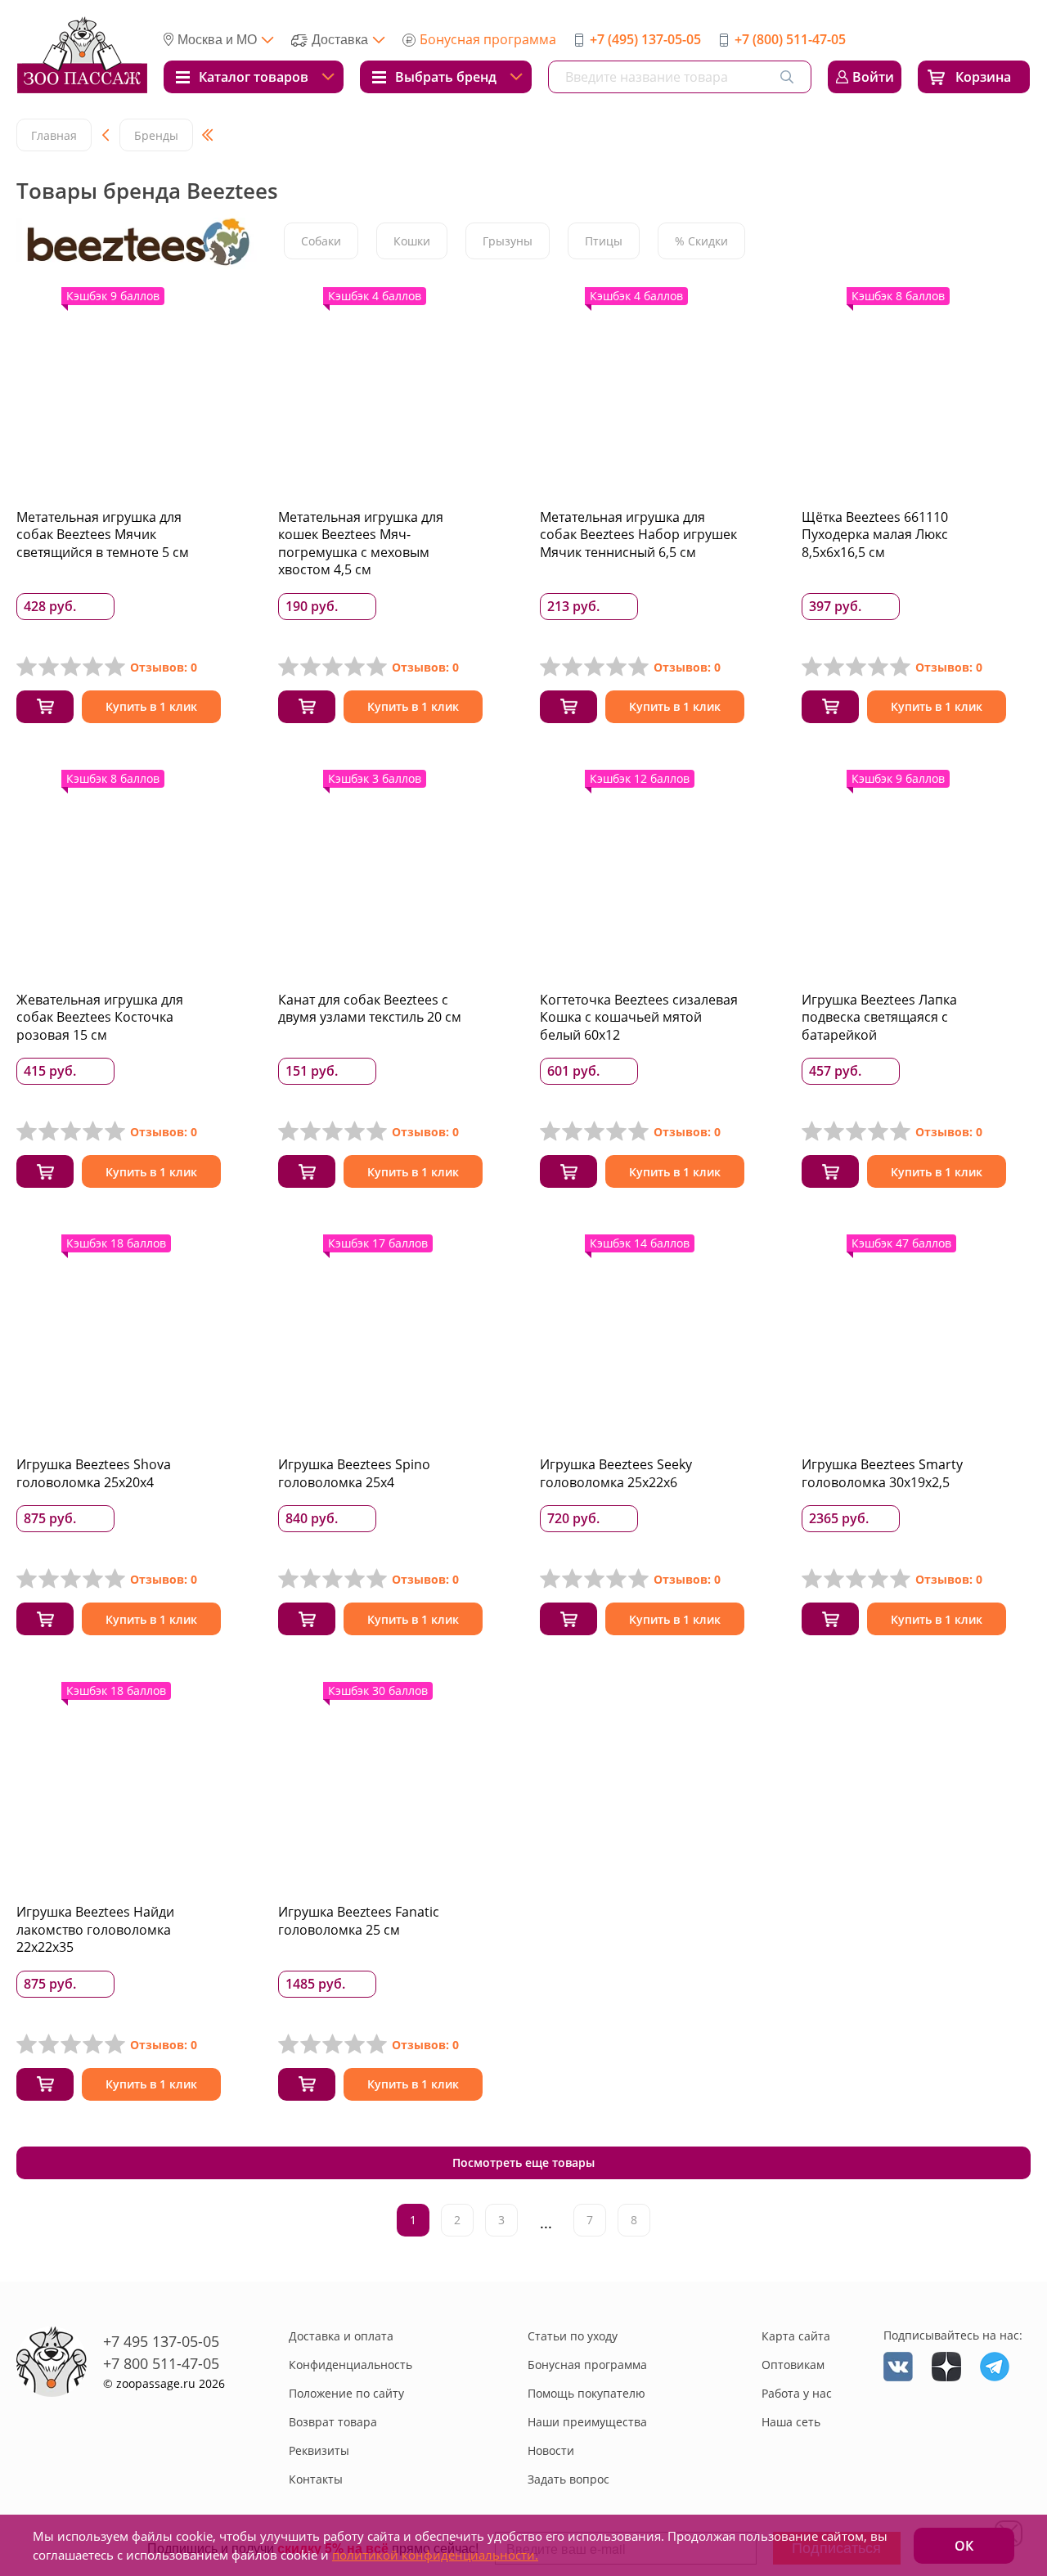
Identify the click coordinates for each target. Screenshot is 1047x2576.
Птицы (604, 241)
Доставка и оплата (341, 2336)
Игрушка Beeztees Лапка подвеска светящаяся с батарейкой (879, 1017)
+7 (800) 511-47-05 (790, 39)
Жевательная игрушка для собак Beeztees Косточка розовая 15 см (100, 1017)
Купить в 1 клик (151, 706)
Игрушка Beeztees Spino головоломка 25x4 (354, 1473)
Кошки (412, 241)
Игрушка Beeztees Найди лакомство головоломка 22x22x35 (95, 1929)
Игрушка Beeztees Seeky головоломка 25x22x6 (616, 1473)
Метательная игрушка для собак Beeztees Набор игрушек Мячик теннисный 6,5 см (638, 535)
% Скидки (701, 241)
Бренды (156, 135)
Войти (873, 77)
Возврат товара (333, 2422)
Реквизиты (319, 2450)
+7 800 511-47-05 (161, 2363)
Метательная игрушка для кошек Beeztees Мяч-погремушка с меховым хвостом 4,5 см (361, 544)
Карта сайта (796, 2336)
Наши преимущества (587, 2422)
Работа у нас (797, 2393)
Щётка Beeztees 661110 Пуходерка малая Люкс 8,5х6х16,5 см (875, 535)
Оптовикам (793, 2365)
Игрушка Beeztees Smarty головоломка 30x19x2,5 (882, 1473)
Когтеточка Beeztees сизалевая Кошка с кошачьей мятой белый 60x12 (639, 1017)
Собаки (321, 241)
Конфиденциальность (350, 2365)
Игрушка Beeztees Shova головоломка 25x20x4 (94, 1473)
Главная (54, 135)
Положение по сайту (346, 2393)
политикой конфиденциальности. (435, 2555)
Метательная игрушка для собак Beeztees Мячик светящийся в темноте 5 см (103, 535)
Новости (551, 2450)
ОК (964, 2546)
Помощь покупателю (586, 2393)
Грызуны (508, 241)
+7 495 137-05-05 (161, 2341)
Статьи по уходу (573, 2336)
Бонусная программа (488, 39)
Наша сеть (791, 2422)
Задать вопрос (568, 2479)
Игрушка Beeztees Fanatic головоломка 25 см (359, 1921)
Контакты (316, 2479)
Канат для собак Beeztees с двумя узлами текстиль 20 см (370, 1009)
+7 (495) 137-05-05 (645, 39)
